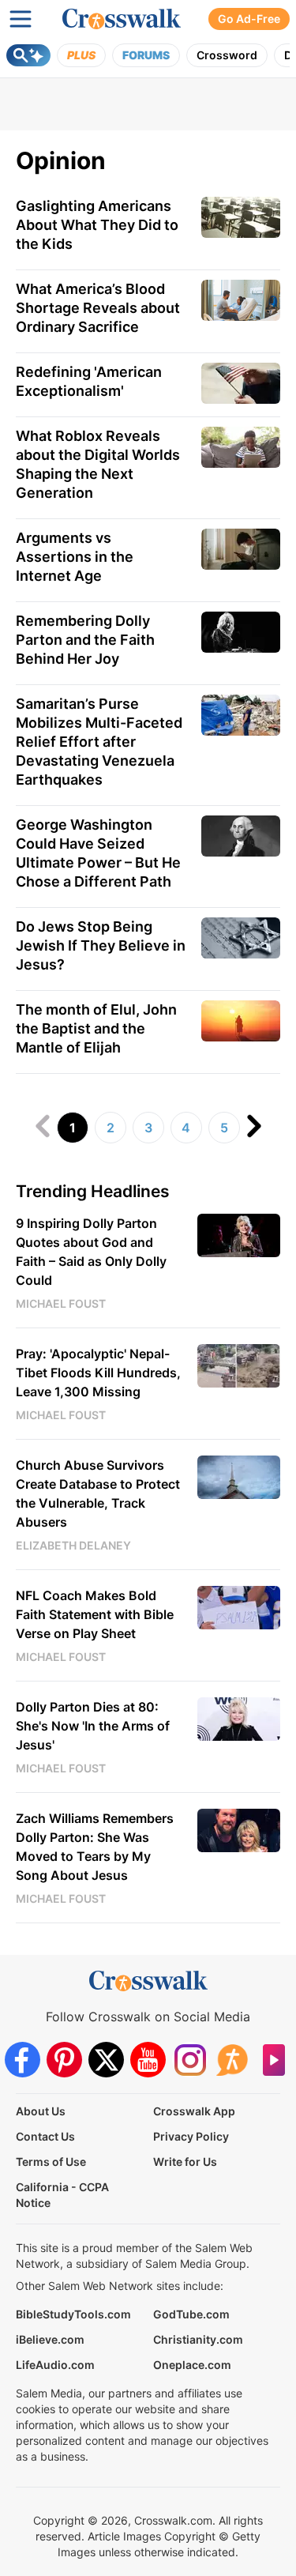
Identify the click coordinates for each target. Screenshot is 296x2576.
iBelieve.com (50, 2339)
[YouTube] (148, 2060)
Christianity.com (198, 2339)
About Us (41, 2111)
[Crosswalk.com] (122, 19)
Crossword (227, 55)
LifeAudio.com (55, 2365)
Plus (81, 55)
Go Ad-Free (249, 19)
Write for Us (185, 2162)
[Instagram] (190, 2060)
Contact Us (45, 2136)
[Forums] (232, 2060)
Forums (146, 55)
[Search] (28, 55)
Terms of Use (51, 2162)
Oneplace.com (192, 2365)
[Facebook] (22, 2060)
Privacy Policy (191, 2136)
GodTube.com (191, 2314)
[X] (106, 2060)
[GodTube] (274, 2060)
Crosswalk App (194, 2111)
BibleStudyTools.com (73, 2314)
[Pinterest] (64, 2060)
